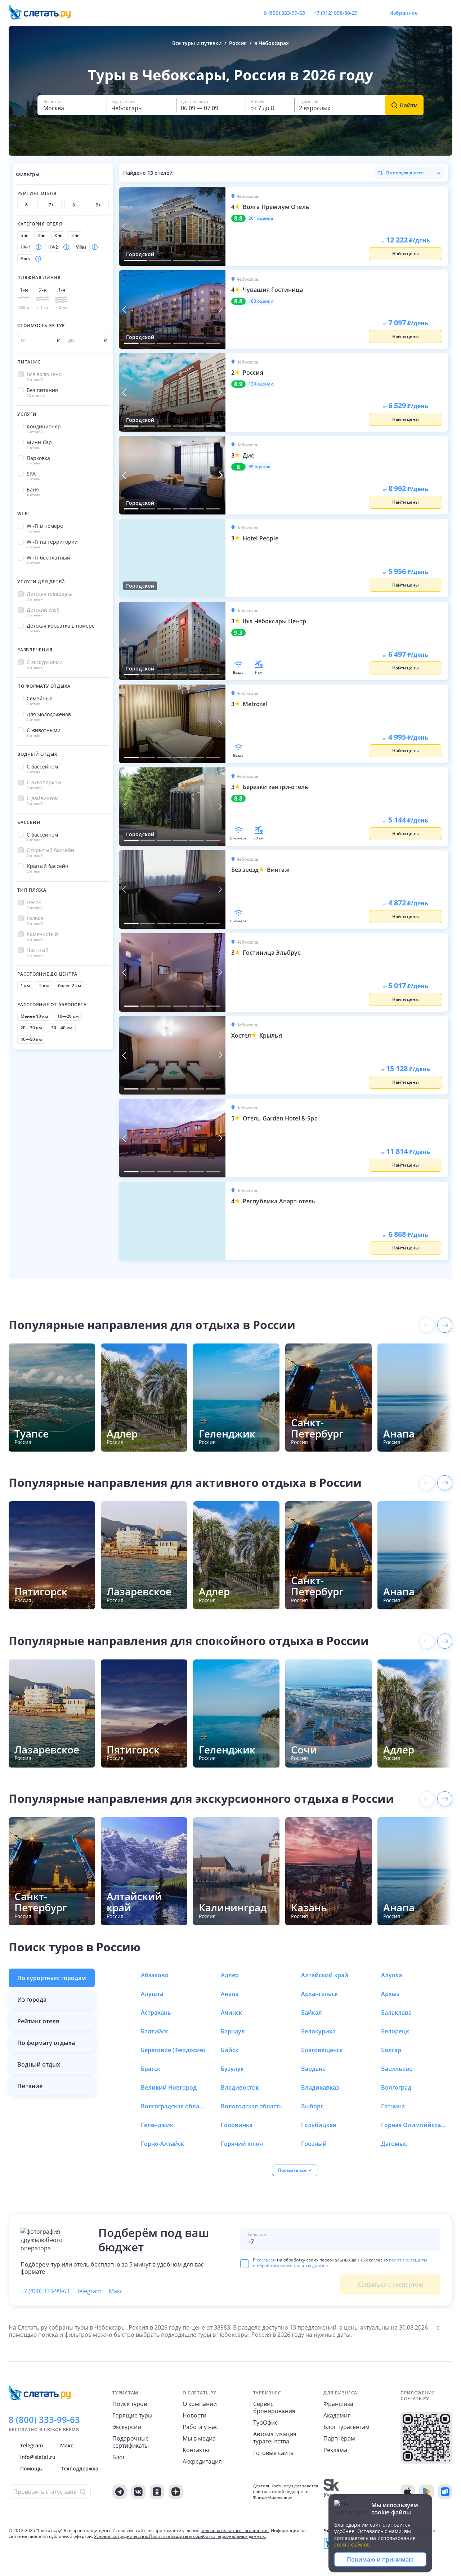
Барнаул (233, 2031)
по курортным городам (52, 1978)
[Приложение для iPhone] (408, 2492)
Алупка (391, 1975)
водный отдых (39, 2064)
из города (32, 2000)
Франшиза (338, 2404)
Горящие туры (132, 2415)
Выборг (312, 2106)
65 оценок (259, 467)
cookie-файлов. (353, 2544)
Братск (151, 2069)
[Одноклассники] (157, 2492)
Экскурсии (127, 2427)
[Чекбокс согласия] (245, 2264)
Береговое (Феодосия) (173, 2050)
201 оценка (261, 218)
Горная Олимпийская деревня (413, 2125)
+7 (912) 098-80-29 (336, 13)
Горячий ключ (242, 2144)
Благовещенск (322, 2050)
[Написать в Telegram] (369, 13)
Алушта (152, 1994)
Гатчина (393, 2106)
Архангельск (319, 1994)
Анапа (230, 1994)
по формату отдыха (46, 2043)
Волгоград (396, 2087)
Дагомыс (394, 2144)
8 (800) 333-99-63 (285, 13)
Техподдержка (80, 2468)
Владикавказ (320, 2087)
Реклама (335, 2450)
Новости (194, 2415)
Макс (116, 2291)
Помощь (31, 2468)
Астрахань (156, 2013)
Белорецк (395, 2031)
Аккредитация (202, 2461)
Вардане (313, 2069)
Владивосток (240, 2087)
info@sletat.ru (38, 2457)
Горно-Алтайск (162, 2144)
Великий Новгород (169, 2087)
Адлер (230, 1975)
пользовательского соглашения (235, 2530)
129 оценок (261, 384)
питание (30, 2086)
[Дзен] (176, 2492)
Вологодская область (252, 2106)
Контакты (196, 2450)
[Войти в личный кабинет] (447, 13)
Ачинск (231, 2013)
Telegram (89, 2291)
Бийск (230, 2050)
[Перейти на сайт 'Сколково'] (335, 2492)
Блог (119, 2457)
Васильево (397, 2069)
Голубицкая (319, 2125)
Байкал (312, 2013)
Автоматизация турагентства (275, 2438)
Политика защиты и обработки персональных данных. (207, 2536)
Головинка (237, 2125)
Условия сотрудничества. (121, 2536)
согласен (266, 2260)
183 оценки (261, 301)
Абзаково (155, 1975)
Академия (337, 2415)
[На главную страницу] (44, 13)
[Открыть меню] (431, 13)
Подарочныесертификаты (131, 2442)
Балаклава (396, 2013)
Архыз (390, 1994)
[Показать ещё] (445, 1325)
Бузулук (232, 2069)
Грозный (314, 2144)
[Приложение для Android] (426, 2492)
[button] (72, 105)
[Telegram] (120, 2492)
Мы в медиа (199, 2438)
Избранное (404, 13)
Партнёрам (339, 2438)
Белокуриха (318, 2031)
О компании (200, 2404)
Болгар (391, 2050)
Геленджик (157, 2125)
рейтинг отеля (38, 2021)
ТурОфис (265, 2423)
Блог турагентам (346, 2427)
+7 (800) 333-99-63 (45, 2291)
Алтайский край (325, 1975)
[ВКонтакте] (138, 2492)
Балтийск (155, 2031)
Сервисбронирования (274, 2407)
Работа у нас (200, 2427)
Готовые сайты (274, 2453)
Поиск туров (130, 2404)
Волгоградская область (173, 2106)
